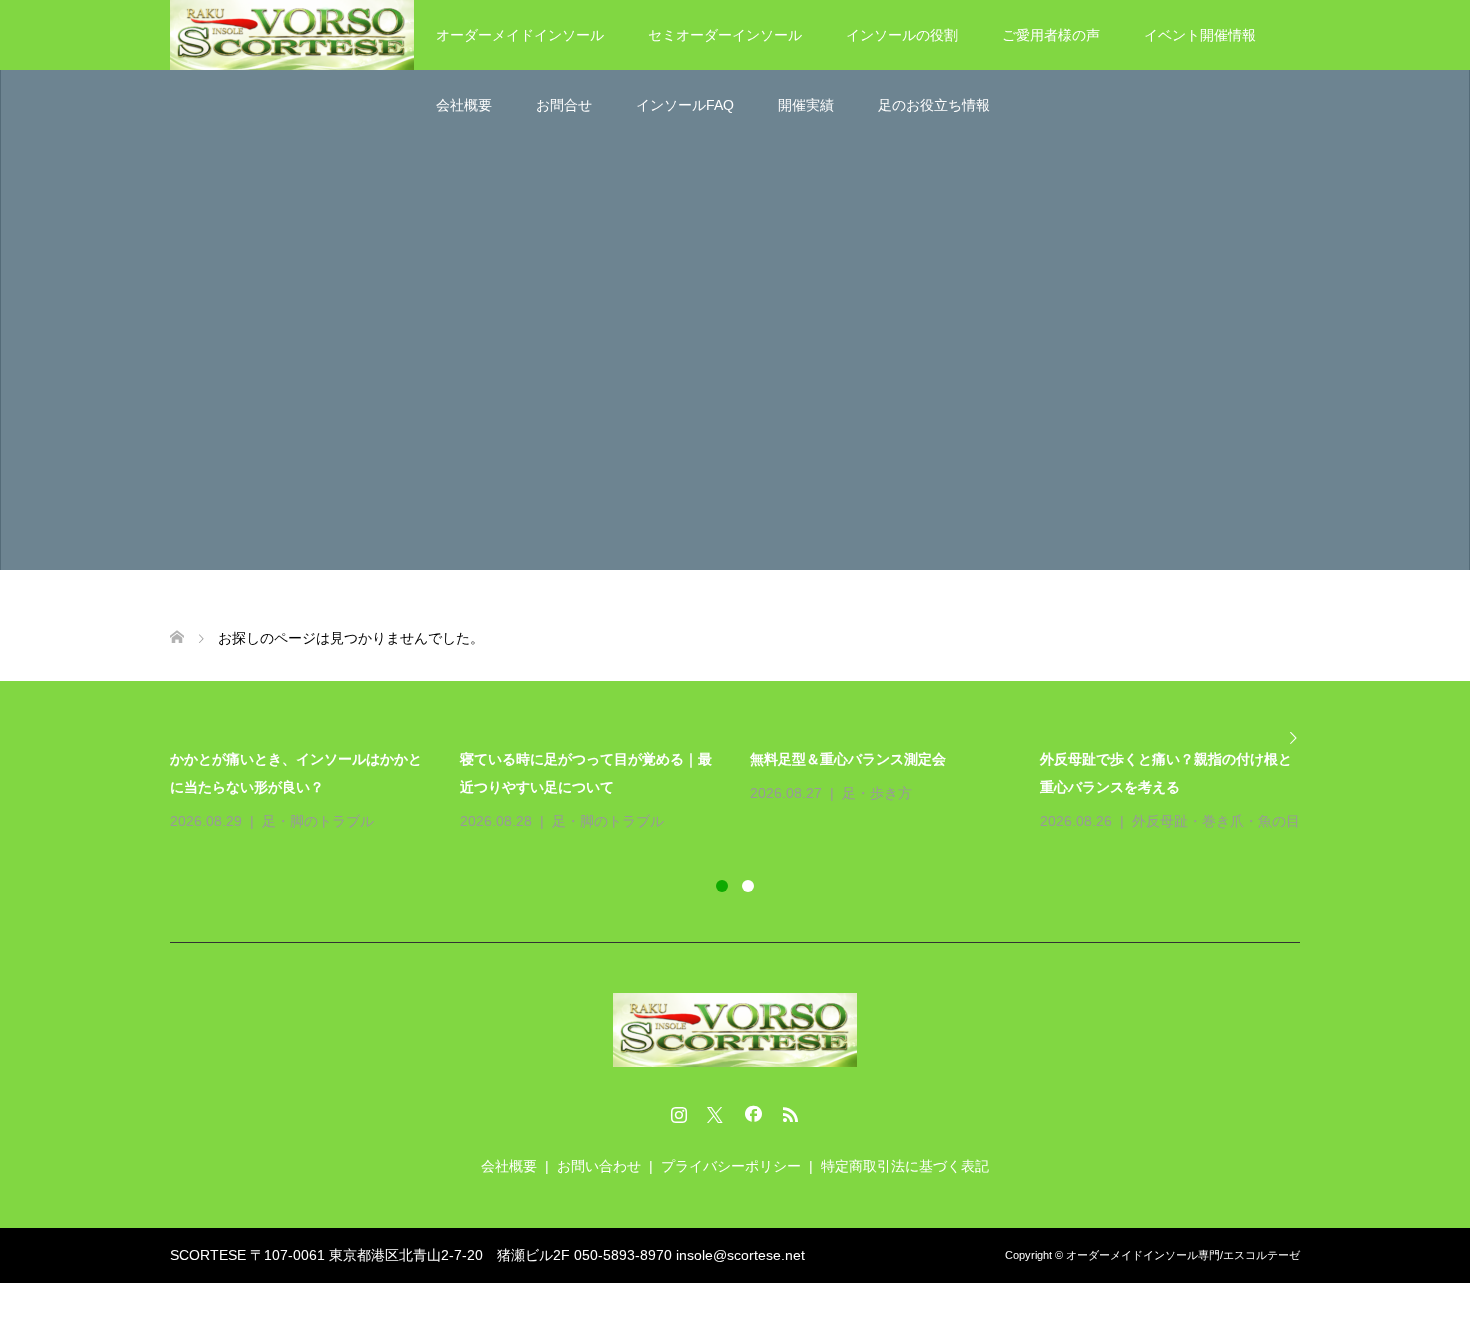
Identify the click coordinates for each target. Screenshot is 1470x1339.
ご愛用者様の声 (1051, 35)
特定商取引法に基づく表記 (905, 1166)
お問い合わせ (599, 1166)
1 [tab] (722, 886)
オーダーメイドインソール (520, 35)
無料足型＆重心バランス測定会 (848, 759)
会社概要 (464, 105)
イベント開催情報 (1200, 35)
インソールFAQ (685, 105)
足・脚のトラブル (318, 821)
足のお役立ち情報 (934, 105)
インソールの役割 (902, 35)
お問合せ (564, 105)
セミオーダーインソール (725, 35)
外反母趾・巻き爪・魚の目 (1216, 821)
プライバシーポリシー (731, 1166)
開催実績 (806, 105)
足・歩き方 (877, 793)
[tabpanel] (750, 790)
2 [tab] (748, 886)
